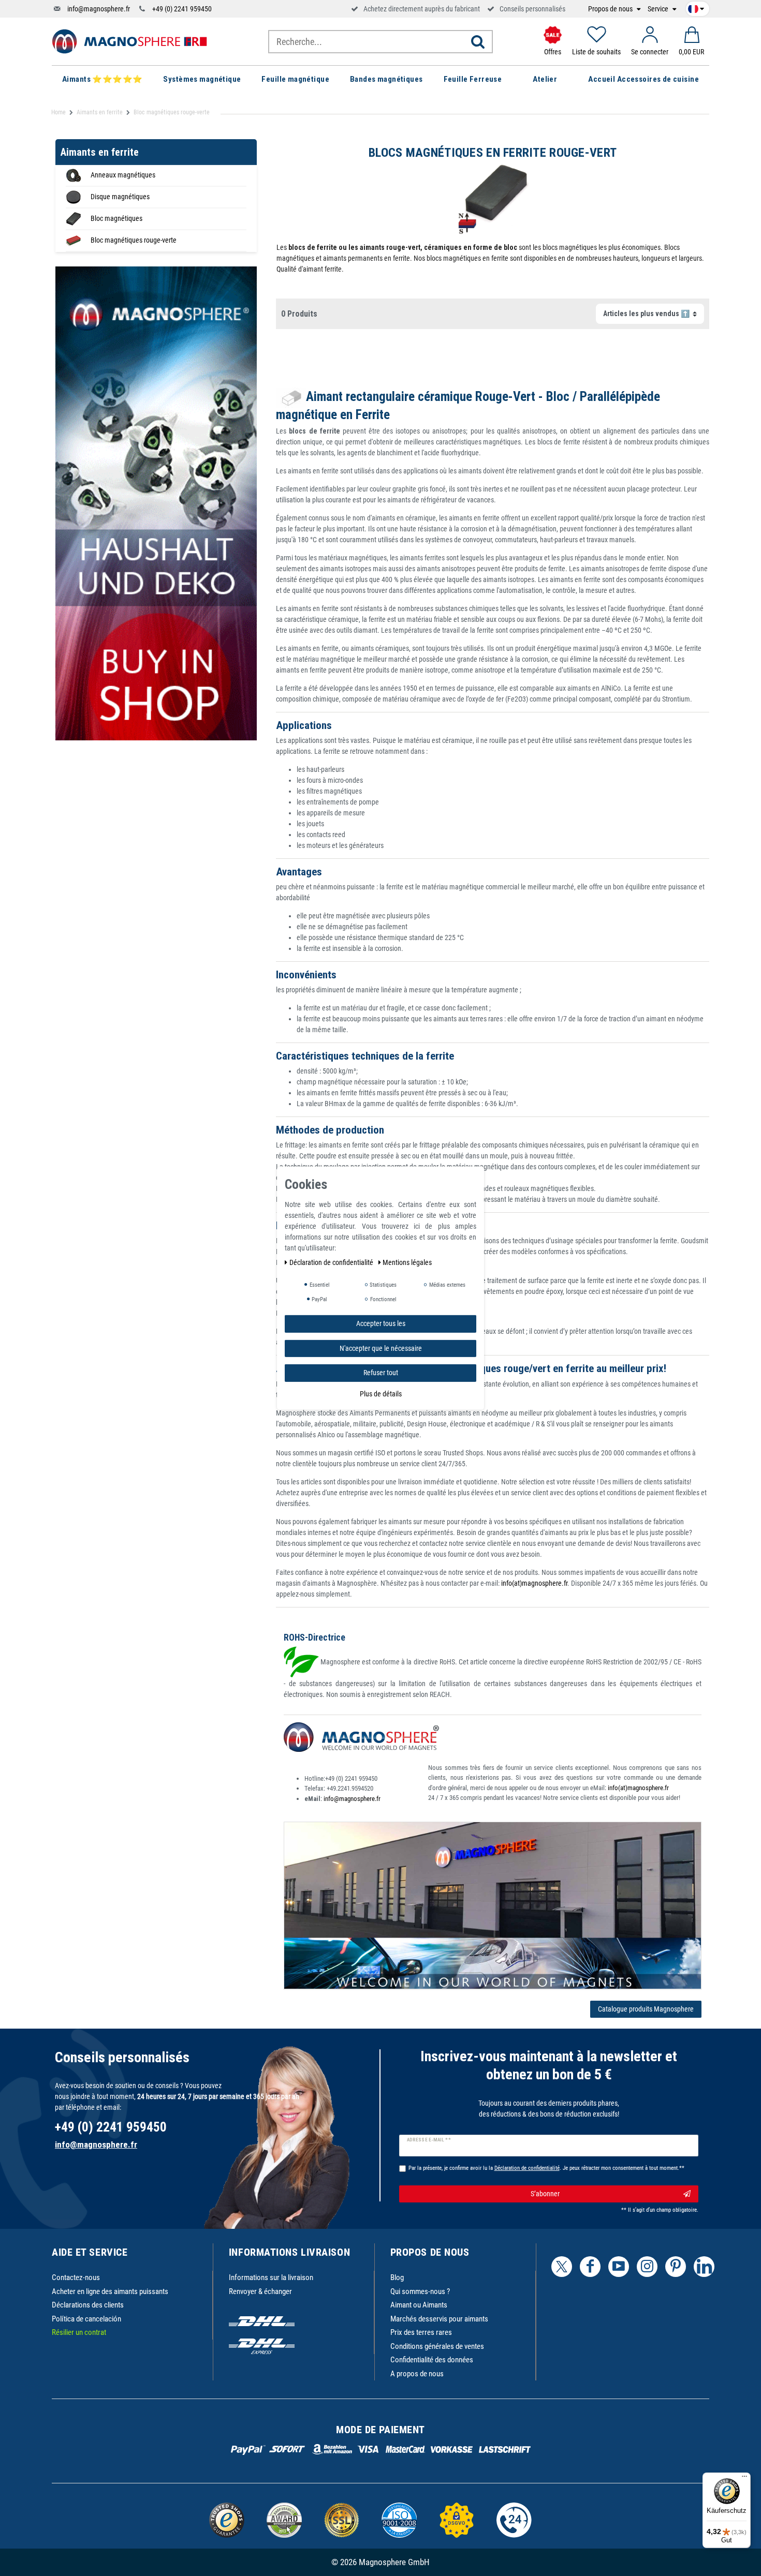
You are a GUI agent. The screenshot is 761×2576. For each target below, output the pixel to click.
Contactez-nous (76, 2277)
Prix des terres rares (421, 2332)
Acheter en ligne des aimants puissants (110, 2291)
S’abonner (545, 2194)
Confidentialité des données (432, 2360)
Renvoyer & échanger (260, 2291)
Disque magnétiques (120, 197)
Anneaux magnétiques (123, 175)
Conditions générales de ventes (437, 2346)
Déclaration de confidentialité (332, 1262)
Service (659, 9)
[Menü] (744, 2479)
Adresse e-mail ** (429, 2140)
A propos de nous (417, 2374)
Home (58, 112)
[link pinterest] (676, 2267)
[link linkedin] (704, 2267)
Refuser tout (381, 1372)
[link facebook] (590, 2267)
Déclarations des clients (88, 2305)
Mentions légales (407, 1262)
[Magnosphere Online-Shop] (129, 41)
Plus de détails (381, 1393)
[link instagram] (647, 2267)
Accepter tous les (381, 1323)
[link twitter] (562, 2267)
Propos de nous (611, 9)
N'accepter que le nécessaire (381, 1348)
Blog (397, 2277)
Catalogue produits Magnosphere (646, 2009)
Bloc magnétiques (116, 218)
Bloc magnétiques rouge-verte (134, 240)
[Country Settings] (696, 7)
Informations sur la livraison (271, 2277)
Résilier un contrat (79, 2332)
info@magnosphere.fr (99, 9)
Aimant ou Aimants (419, 2305)
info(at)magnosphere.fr (534, 1583)
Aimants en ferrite (100, 112)
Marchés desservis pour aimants (439, 2319)
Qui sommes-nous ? (420, 2291)
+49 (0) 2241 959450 (182, 9)
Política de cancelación (86, 2319)
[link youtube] (619, 2267)
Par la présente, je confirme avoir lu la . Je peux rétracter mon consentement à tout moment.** (546, 2168)
